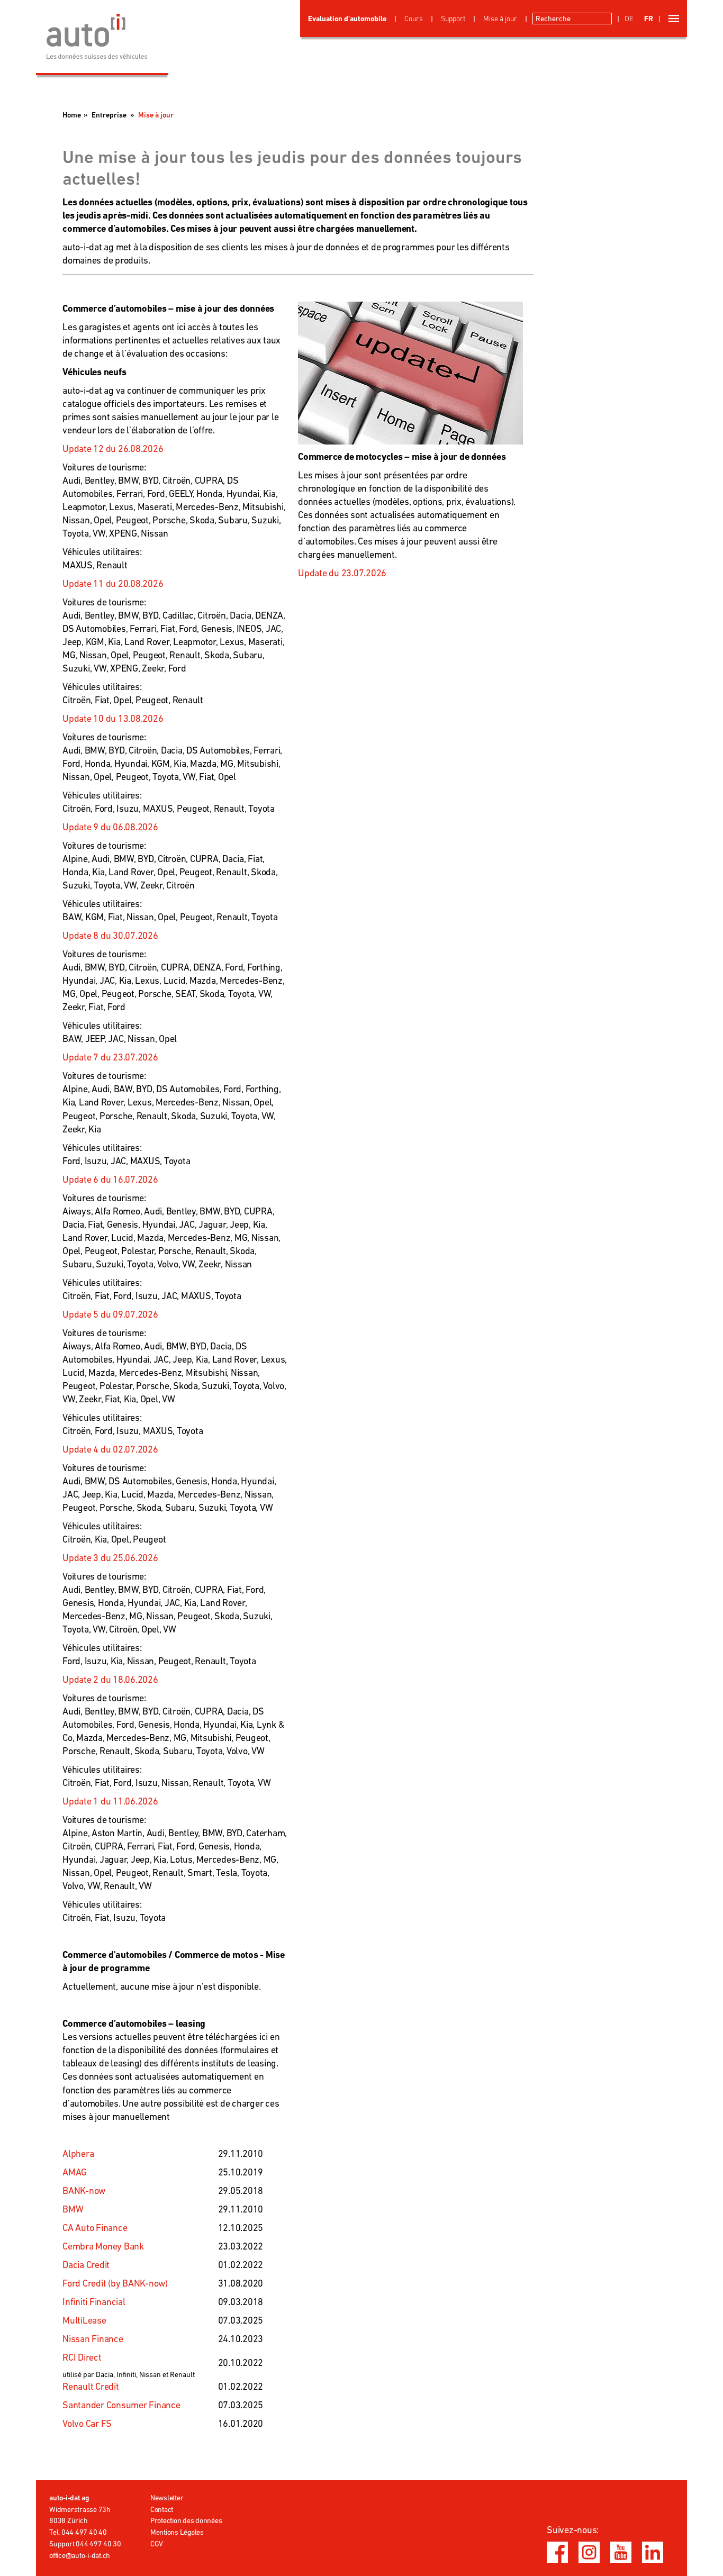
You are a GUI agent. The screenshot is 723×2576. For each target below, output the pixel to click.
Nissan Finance (93, 2339)
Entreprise (109, 115)
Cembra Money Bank (103, 2246)
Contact (162, 2509)
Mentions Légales (177, 2532)
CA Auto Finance (95, 2228)
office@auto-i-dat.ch (80, 2555)
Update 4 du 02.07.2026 (110, 1449)
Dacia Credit (86, 2265)
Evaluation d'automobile (347, 19)
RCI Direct (82, 2357)
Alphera (78, 2153)
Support (453, 19)
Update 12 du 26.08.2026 (113, 448)
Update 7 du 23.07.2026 (110, 1057)
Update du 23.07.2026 (342, 573)
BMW (73, 2209)
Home (72, 115)
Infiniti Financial (94, 2302)
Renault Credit (91, 2386)
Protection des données (186, 2520)
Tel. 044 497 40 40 (78, 2532)
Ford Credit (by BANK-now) (115, 2283)
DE (629, 19)
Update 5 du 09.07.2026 (110, 1314)
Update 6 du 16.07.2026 (110, 1179)
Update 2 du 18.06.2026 (110, 1679)
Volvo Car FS (87, 2423)
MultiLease (84, 2320)
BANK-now (84, 2190)
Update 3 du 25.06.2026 (110, 1558)
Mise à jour (500, 19)
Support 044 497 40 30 (85, 2544)
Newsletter (167, 2498)
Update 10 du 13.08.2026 (113, 718)
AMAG (75, 2172)
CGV (157, 2544)
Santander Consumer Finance (121, 2405)
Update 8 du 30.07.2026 (110, 935)
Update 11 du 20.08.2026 (113, 583)
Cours (414, 19)
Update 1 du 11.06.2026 (110, 1801)
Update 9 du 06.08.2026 (110, 827)
